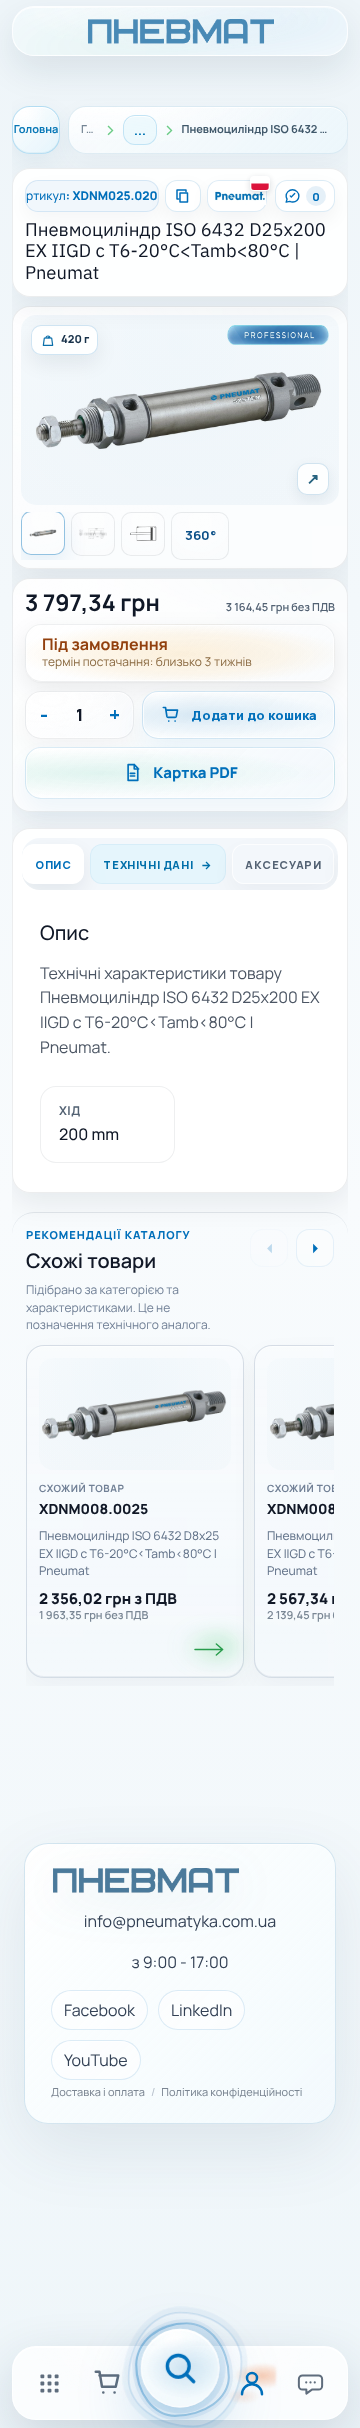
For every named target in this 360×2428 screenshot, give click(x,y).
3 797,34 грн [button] (92, 602)
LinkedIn (201, 2010)
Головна (36, 129)
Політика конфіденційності (231, 2093)
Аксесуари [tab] (283, 863)
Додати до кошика (254, 715)
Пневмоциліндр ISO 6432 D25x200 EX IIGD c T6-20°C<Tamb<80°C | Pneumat (175, 252)
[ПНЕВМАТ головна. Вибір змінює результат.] (180, 31)
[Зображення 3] (143, 534)
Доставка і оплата (98, 2093)
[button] (180, 410)
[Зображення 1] (43, 533)
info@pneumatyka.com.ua (180, 1921)
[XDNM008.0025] (210, 1649)
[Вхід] (252, 2383)
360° (200, 535)
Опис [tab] (53, 863)
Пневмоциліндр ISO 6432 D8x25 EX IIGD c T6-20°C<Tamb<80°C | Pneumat (129, 1553)
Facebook (99, 2010)
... (140, 130)
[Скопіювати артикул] (183, 196)
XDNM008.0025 (93, 1510)
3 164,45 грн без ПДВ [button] (280, 607)
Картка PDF (195, 772)
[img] (64, 340)
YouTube (96, 2060)
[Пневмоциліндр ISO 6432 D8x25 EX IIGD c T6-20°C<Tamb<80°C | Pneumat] (135, 1414)
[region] (180, 1504)
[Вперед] (315, 1248)
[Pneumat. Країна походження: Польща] (237, 196)
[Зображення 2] (93, 534)
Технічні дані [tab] (148, 863)
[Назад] (269, 1248)
